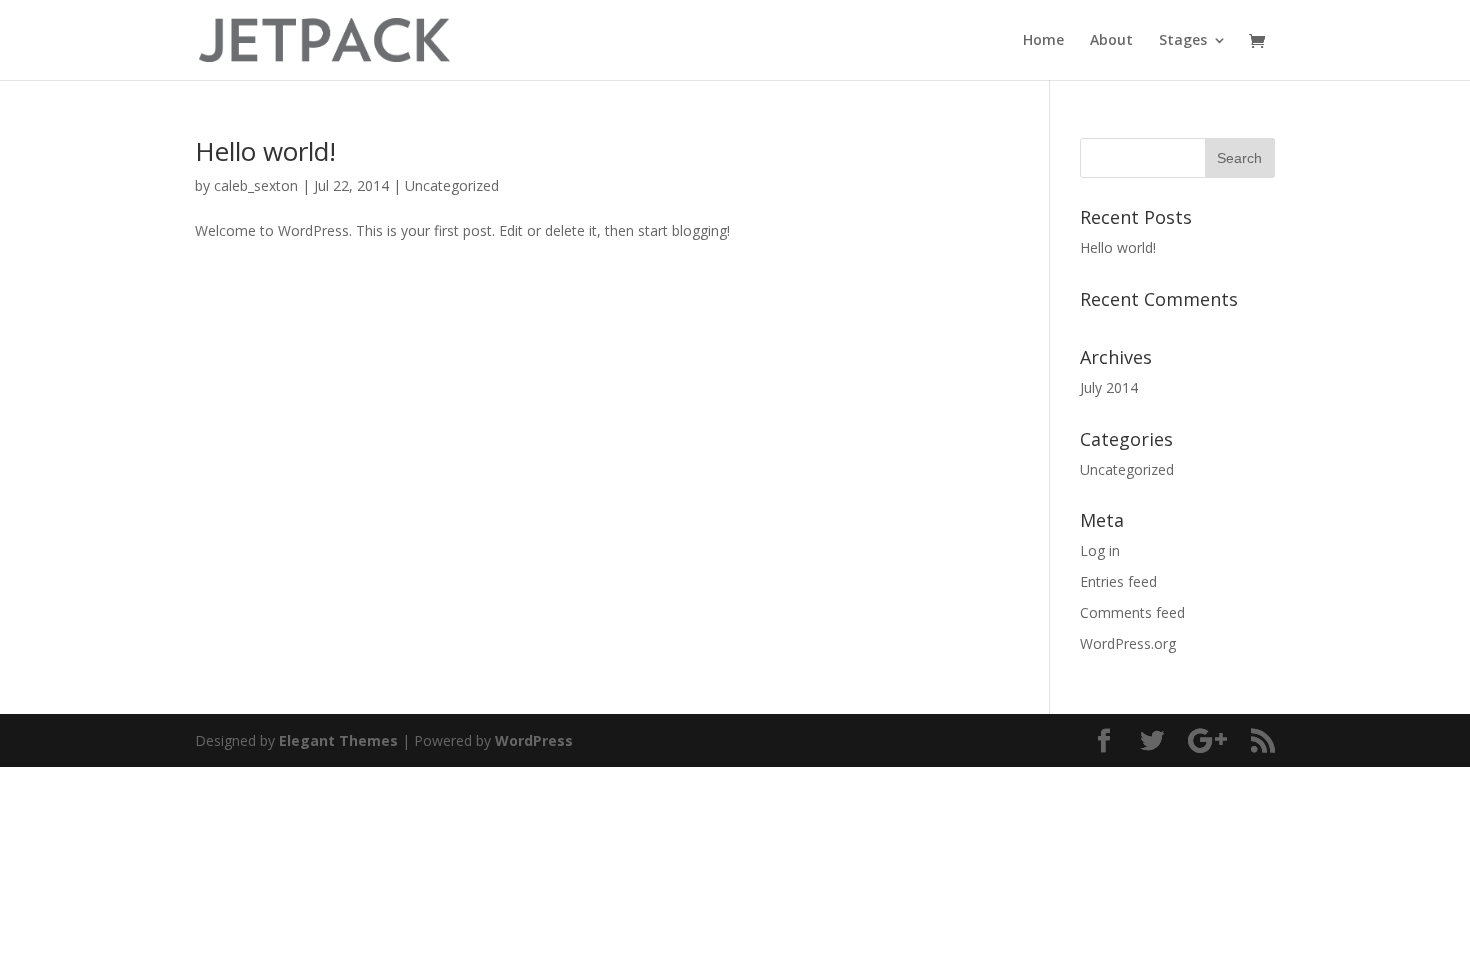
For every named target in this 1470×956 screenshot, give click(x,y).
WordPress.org (1128, 643)
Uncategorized (452, 185)
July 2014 (1109, 387)
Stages (1183, 41)
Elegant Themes (338, 740)
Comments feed (1132, 612)
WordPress (534, 740)
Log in (1100, 550)
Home (1043, 41)
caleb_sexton (256, 185)
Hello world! (265, 151)
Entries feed (1118, 581)
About (1111, 41)
